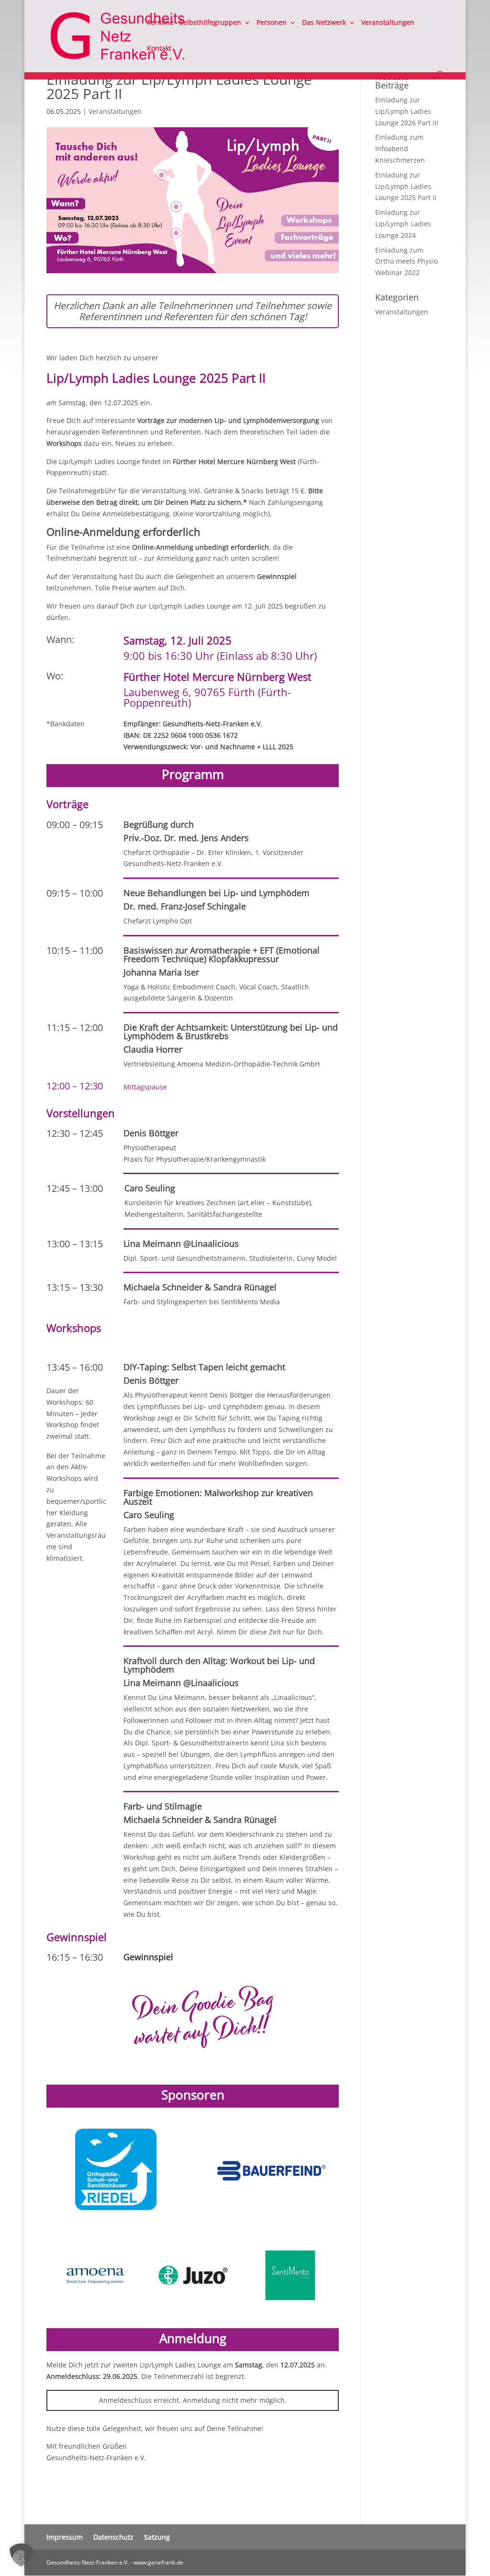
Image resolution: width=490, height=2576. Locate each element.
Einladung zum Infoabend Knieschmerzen (400, 149)
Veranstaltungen (388, 23)
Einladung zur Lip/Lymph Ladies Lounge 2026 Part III (407, 111)
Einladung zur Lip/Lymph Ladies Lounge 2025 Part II (406, 186)
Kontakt (159, 49)
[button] (21, 2555)
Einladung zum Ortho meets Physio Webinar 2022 (406, 261)
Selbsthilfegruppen (210, 23)
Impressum (65, 2537)
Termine (160, 23)
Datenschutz (113, 2537)
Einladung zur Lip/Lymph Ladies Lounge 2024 (403, 224)
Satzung (157, 2537)
